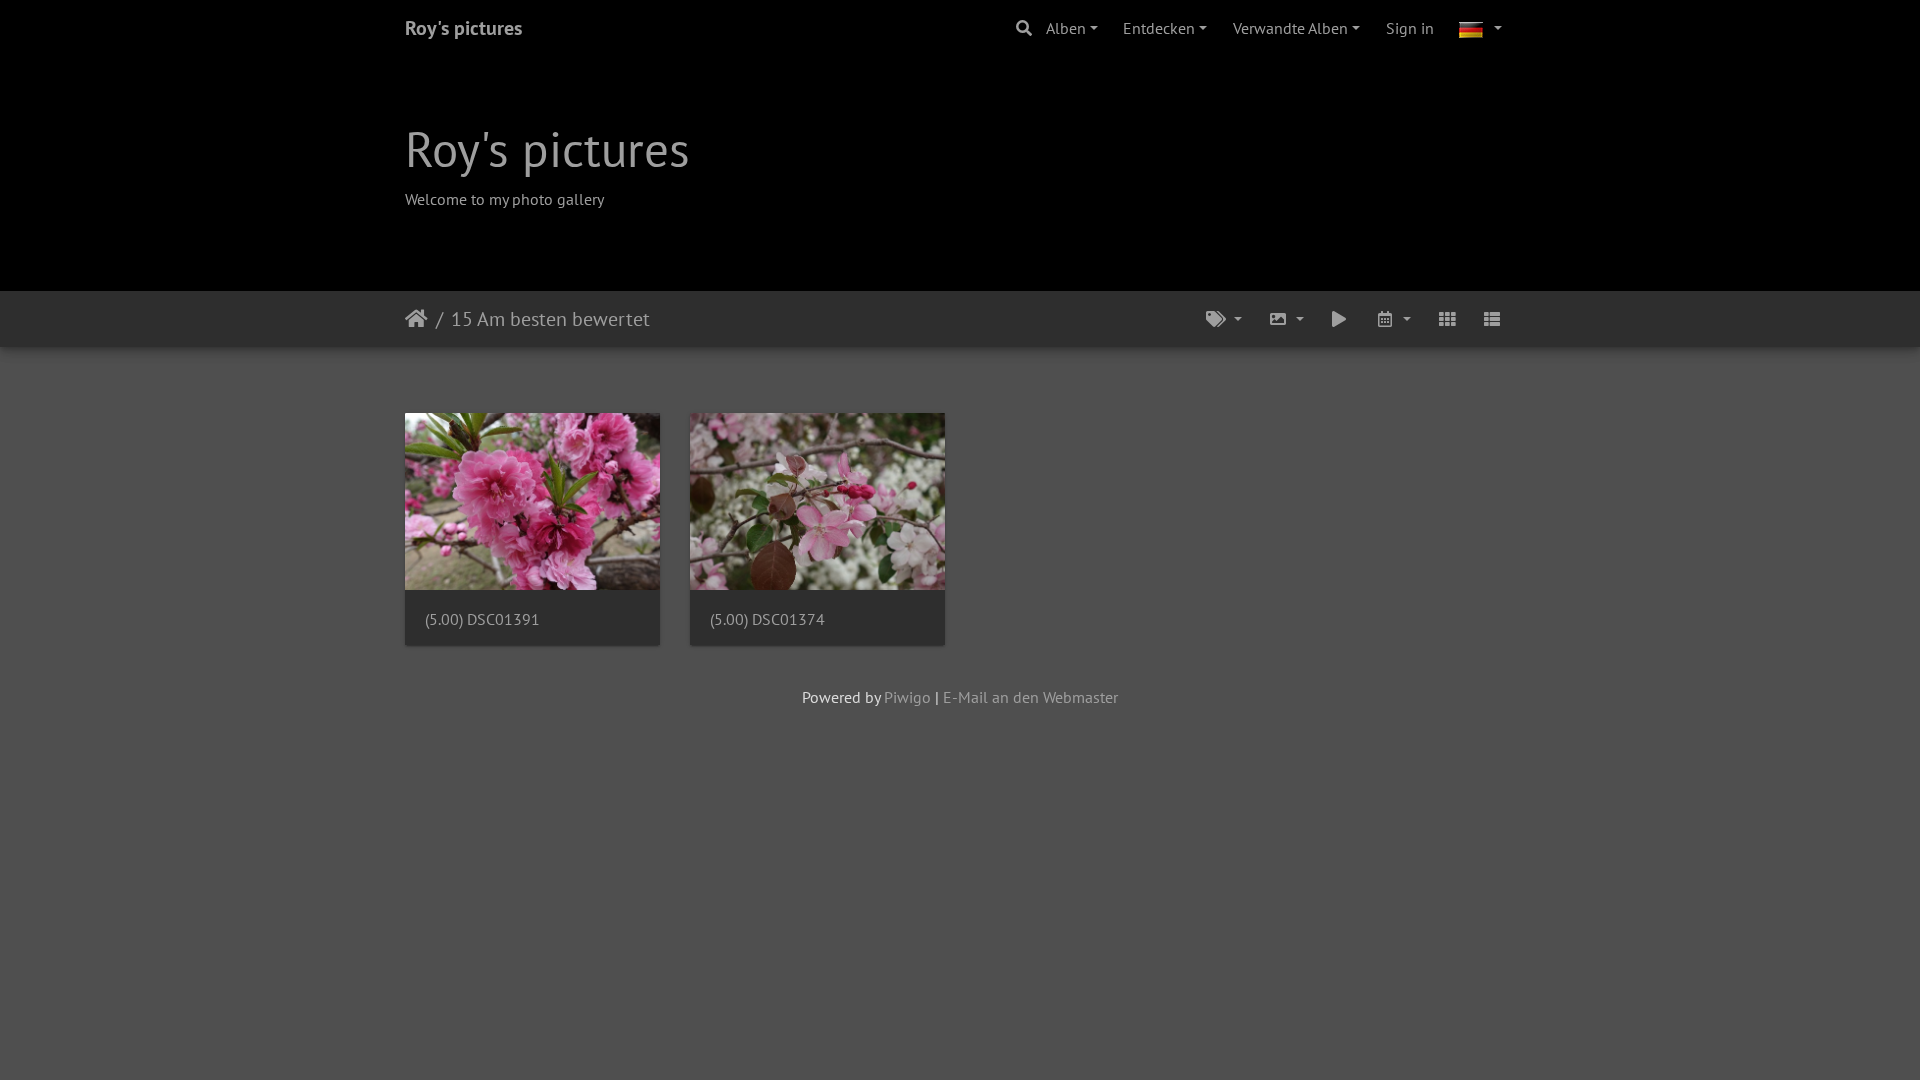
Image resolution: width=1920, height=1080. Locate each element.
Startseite (416, 319)
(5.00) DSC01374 (767, 619)
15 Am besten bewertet (550, 319)
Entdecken (1159, 28)
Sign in (1410, 28)
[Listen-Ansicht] (1492, 319)
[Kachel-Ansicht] (1447, 319)
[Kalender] (1393, 319)
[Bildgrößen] (1286, 319)
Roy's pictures (463, 28)
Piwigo (907, 697)
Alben (1066, 28)
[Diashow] (1340, 319)
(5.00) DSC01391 (482, 619)
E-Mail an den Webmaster (1030, 697)
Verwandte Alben (1290, 28)
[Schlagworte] (1224, 319)
